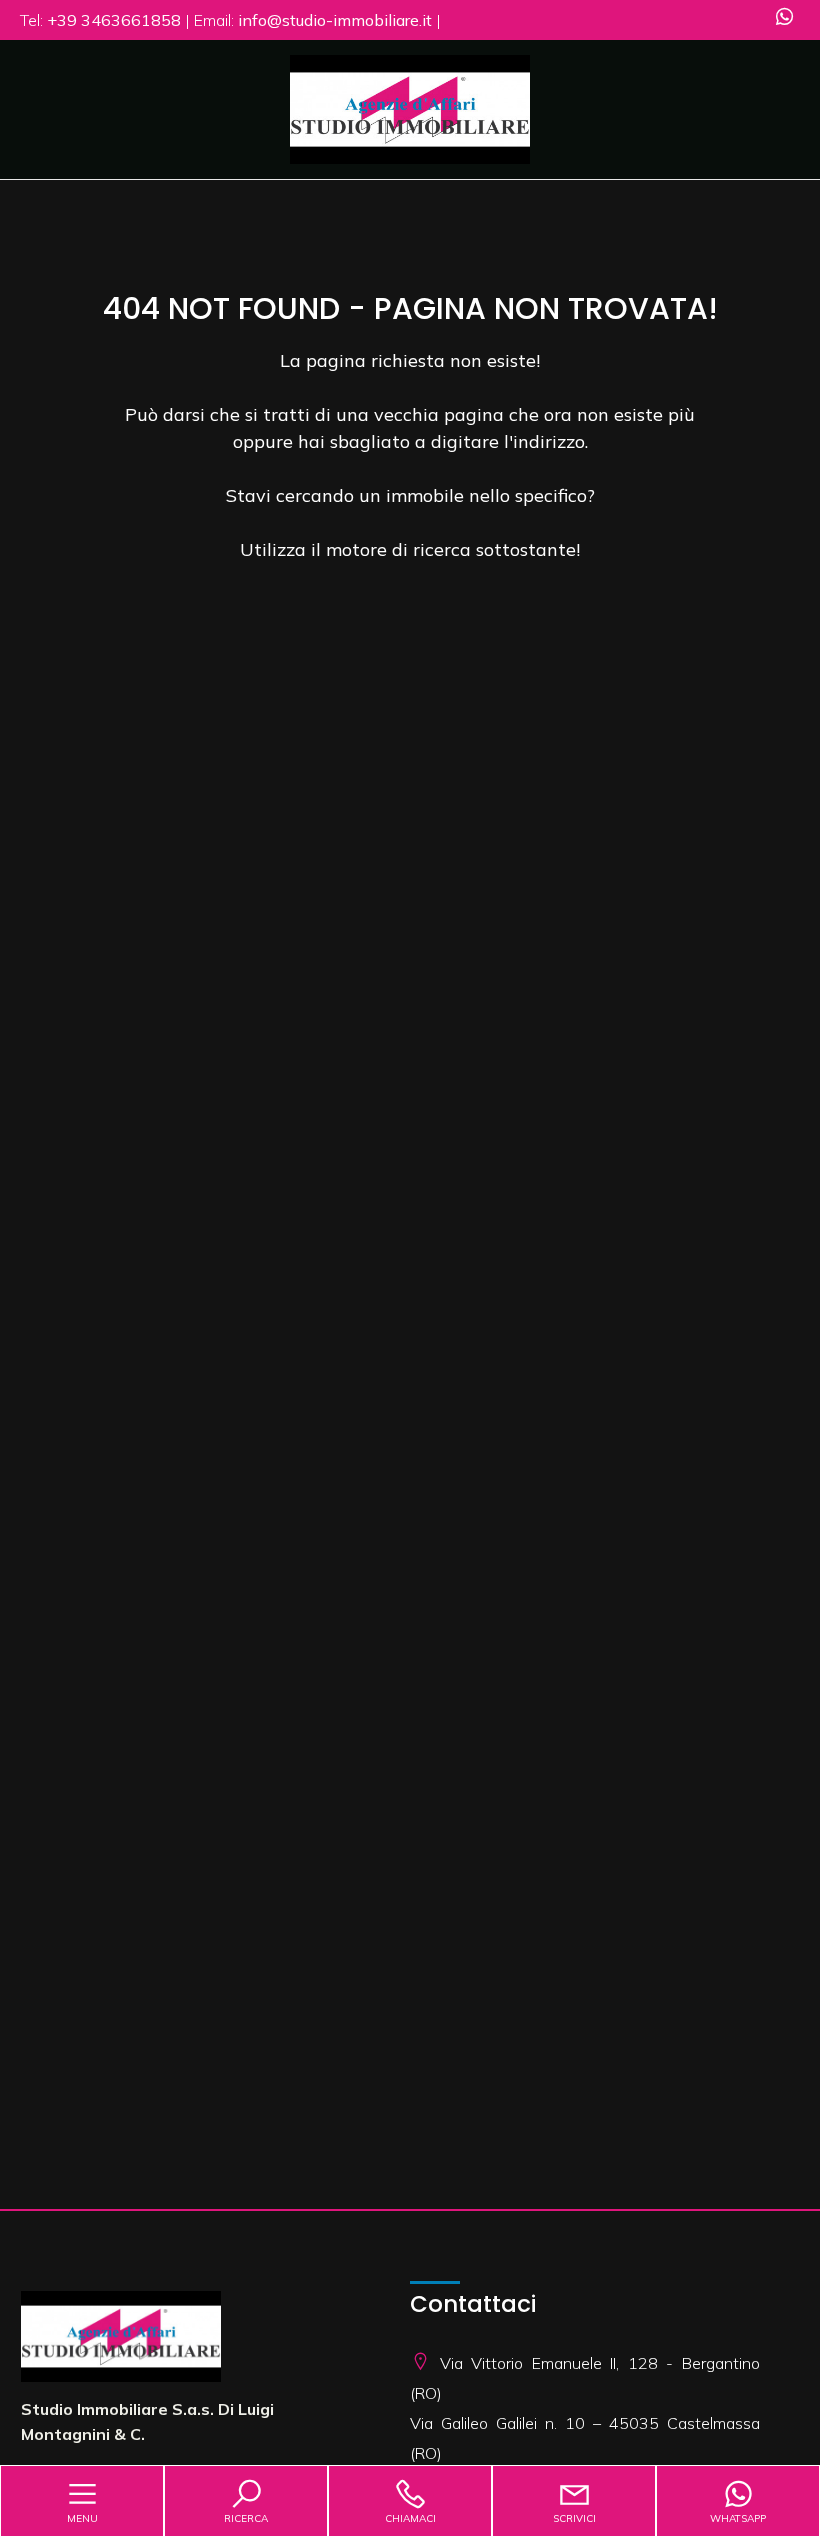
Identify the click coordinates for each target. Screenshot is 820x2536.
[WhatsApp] (784, 18)
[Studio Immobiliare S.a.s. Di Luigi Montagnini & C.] (410, 107)
